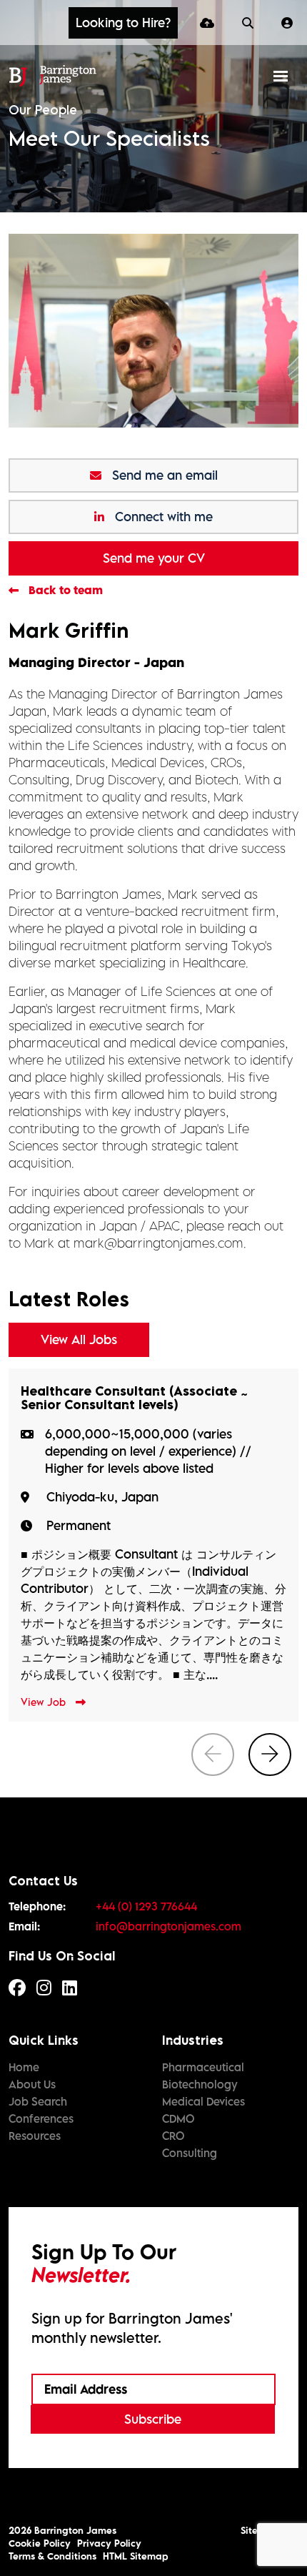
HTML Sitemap (136, 2556)
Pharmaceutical (203, 2067)
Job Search (38, 2101)
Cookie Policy (40, 2543)
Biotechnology (200, 2084)
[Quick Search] (251, 23)
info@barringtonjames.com (168, 1926)
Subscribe (153, 2419)
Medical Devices (203, 2101)
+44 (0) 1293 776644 (146, 1906)
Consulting (190, 2153)
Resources (35, 2136)
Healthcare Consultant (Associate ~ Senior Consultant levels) (135, 1398)
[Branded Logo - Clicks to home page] (52, 76)
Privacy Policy (109, 2543)
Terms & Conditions (52, 2556)
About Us (32, 2084)
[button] (123, 23)
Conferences (41, 2118)
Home (24, 2067)
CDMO (178, 2118)
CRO (173, 2136)
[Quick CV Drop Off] (210, 23)
